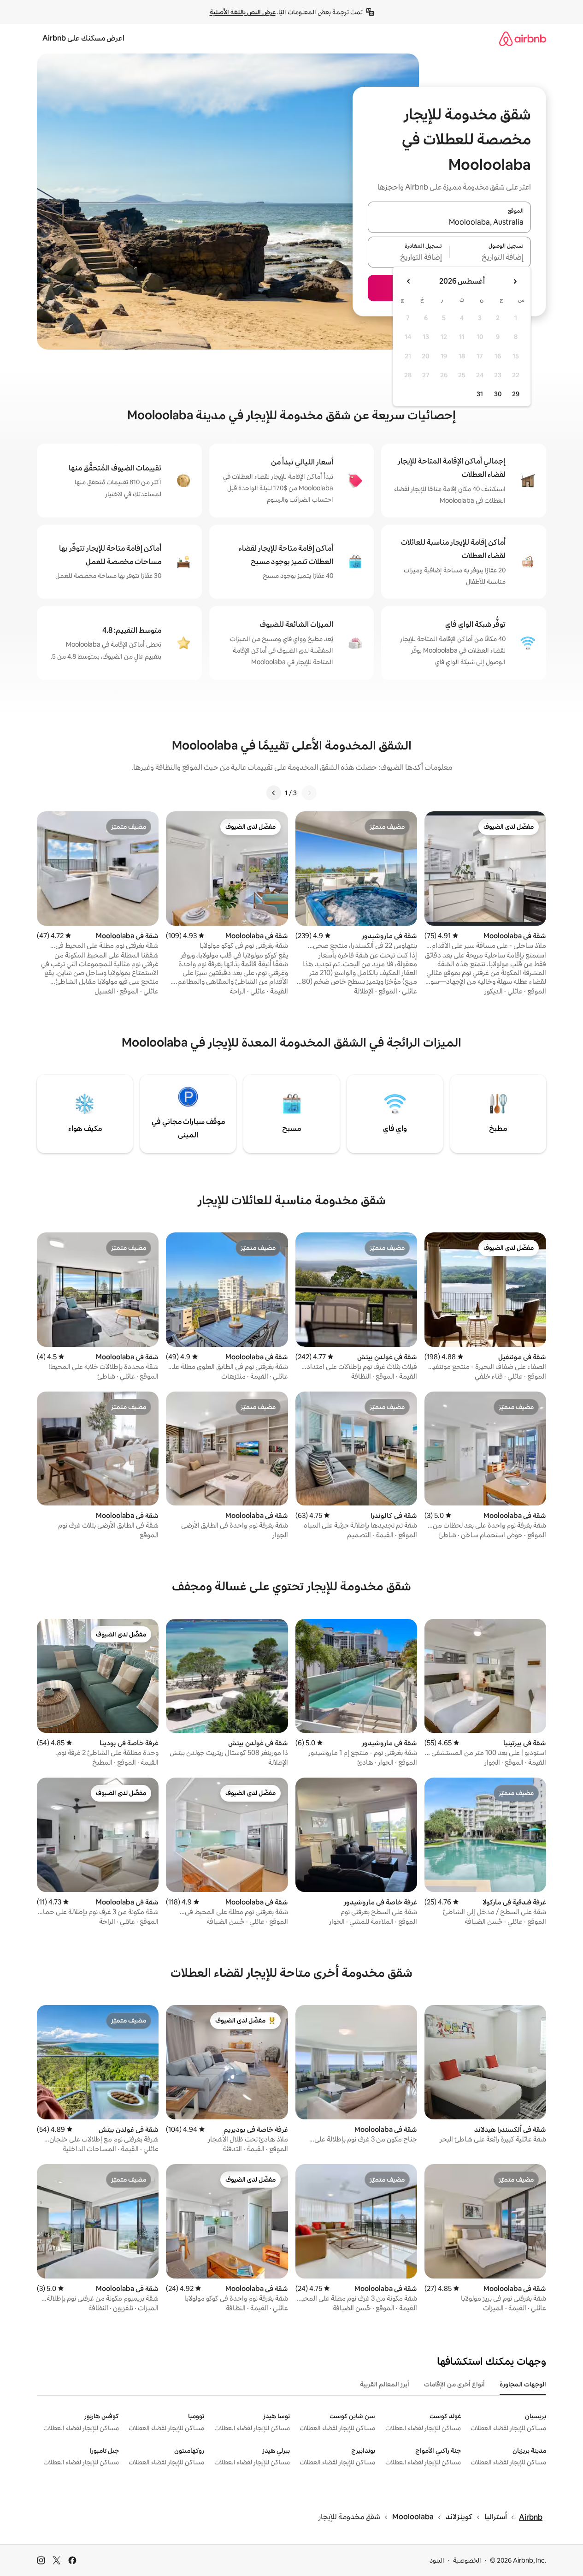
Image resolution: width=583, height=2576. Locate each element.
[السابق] (309, 793)
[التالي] (274, 793)
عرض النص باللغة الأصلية (243, 12)
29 (516, 394)
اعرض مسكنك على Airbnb (83, 38)
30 (498, 394)
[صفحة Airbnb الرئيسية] (523, 39)
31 (480, 394)
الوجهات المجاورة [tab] (523, 2384)
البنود (437, 2560)
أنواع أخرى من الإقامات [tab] (454, 2384)
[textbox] (491, 257)
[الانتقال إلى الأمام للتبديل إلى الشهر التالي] (409, 281)
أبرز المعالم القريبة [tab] (385, 2384)
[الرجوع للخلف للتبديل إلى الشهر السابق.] (515, 281)
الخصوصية (467, 2560)
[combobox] (449, 223)
